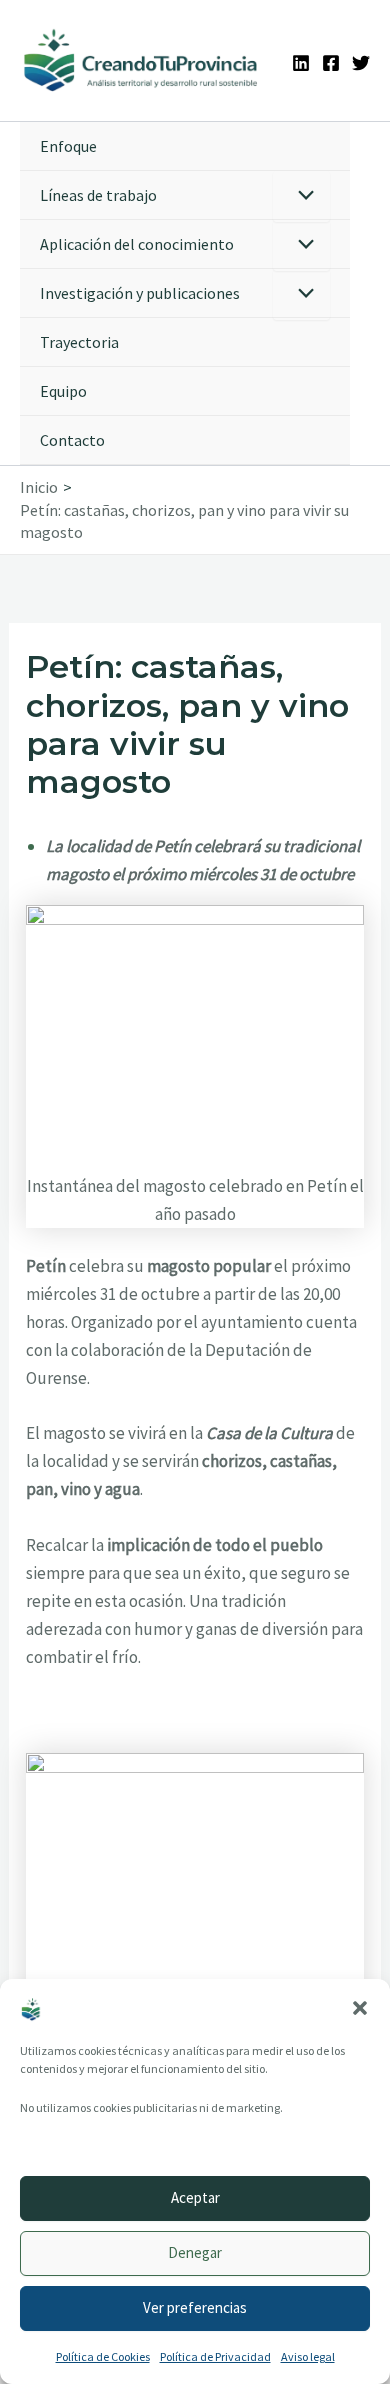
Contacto (72, 440)
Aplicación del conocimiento (137, 244)
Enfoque (68, 146)
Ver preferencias (195, 2307)
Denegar (195, 2252)
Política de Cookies (103, 2356)
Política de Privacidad (215, 2356)
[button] (360, 2008)
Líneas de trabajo (98, 195)
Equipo (63, 391)
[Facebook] (331, 63)
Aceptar (195, 2197)
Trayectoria (79, 342)
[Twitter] (361, 63)
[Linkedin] (301, 63)
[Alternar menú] (301, 196)
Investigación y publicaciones (140, 293)
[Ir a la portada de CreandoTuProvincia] (141, 60)
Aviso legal (308, 2356)
